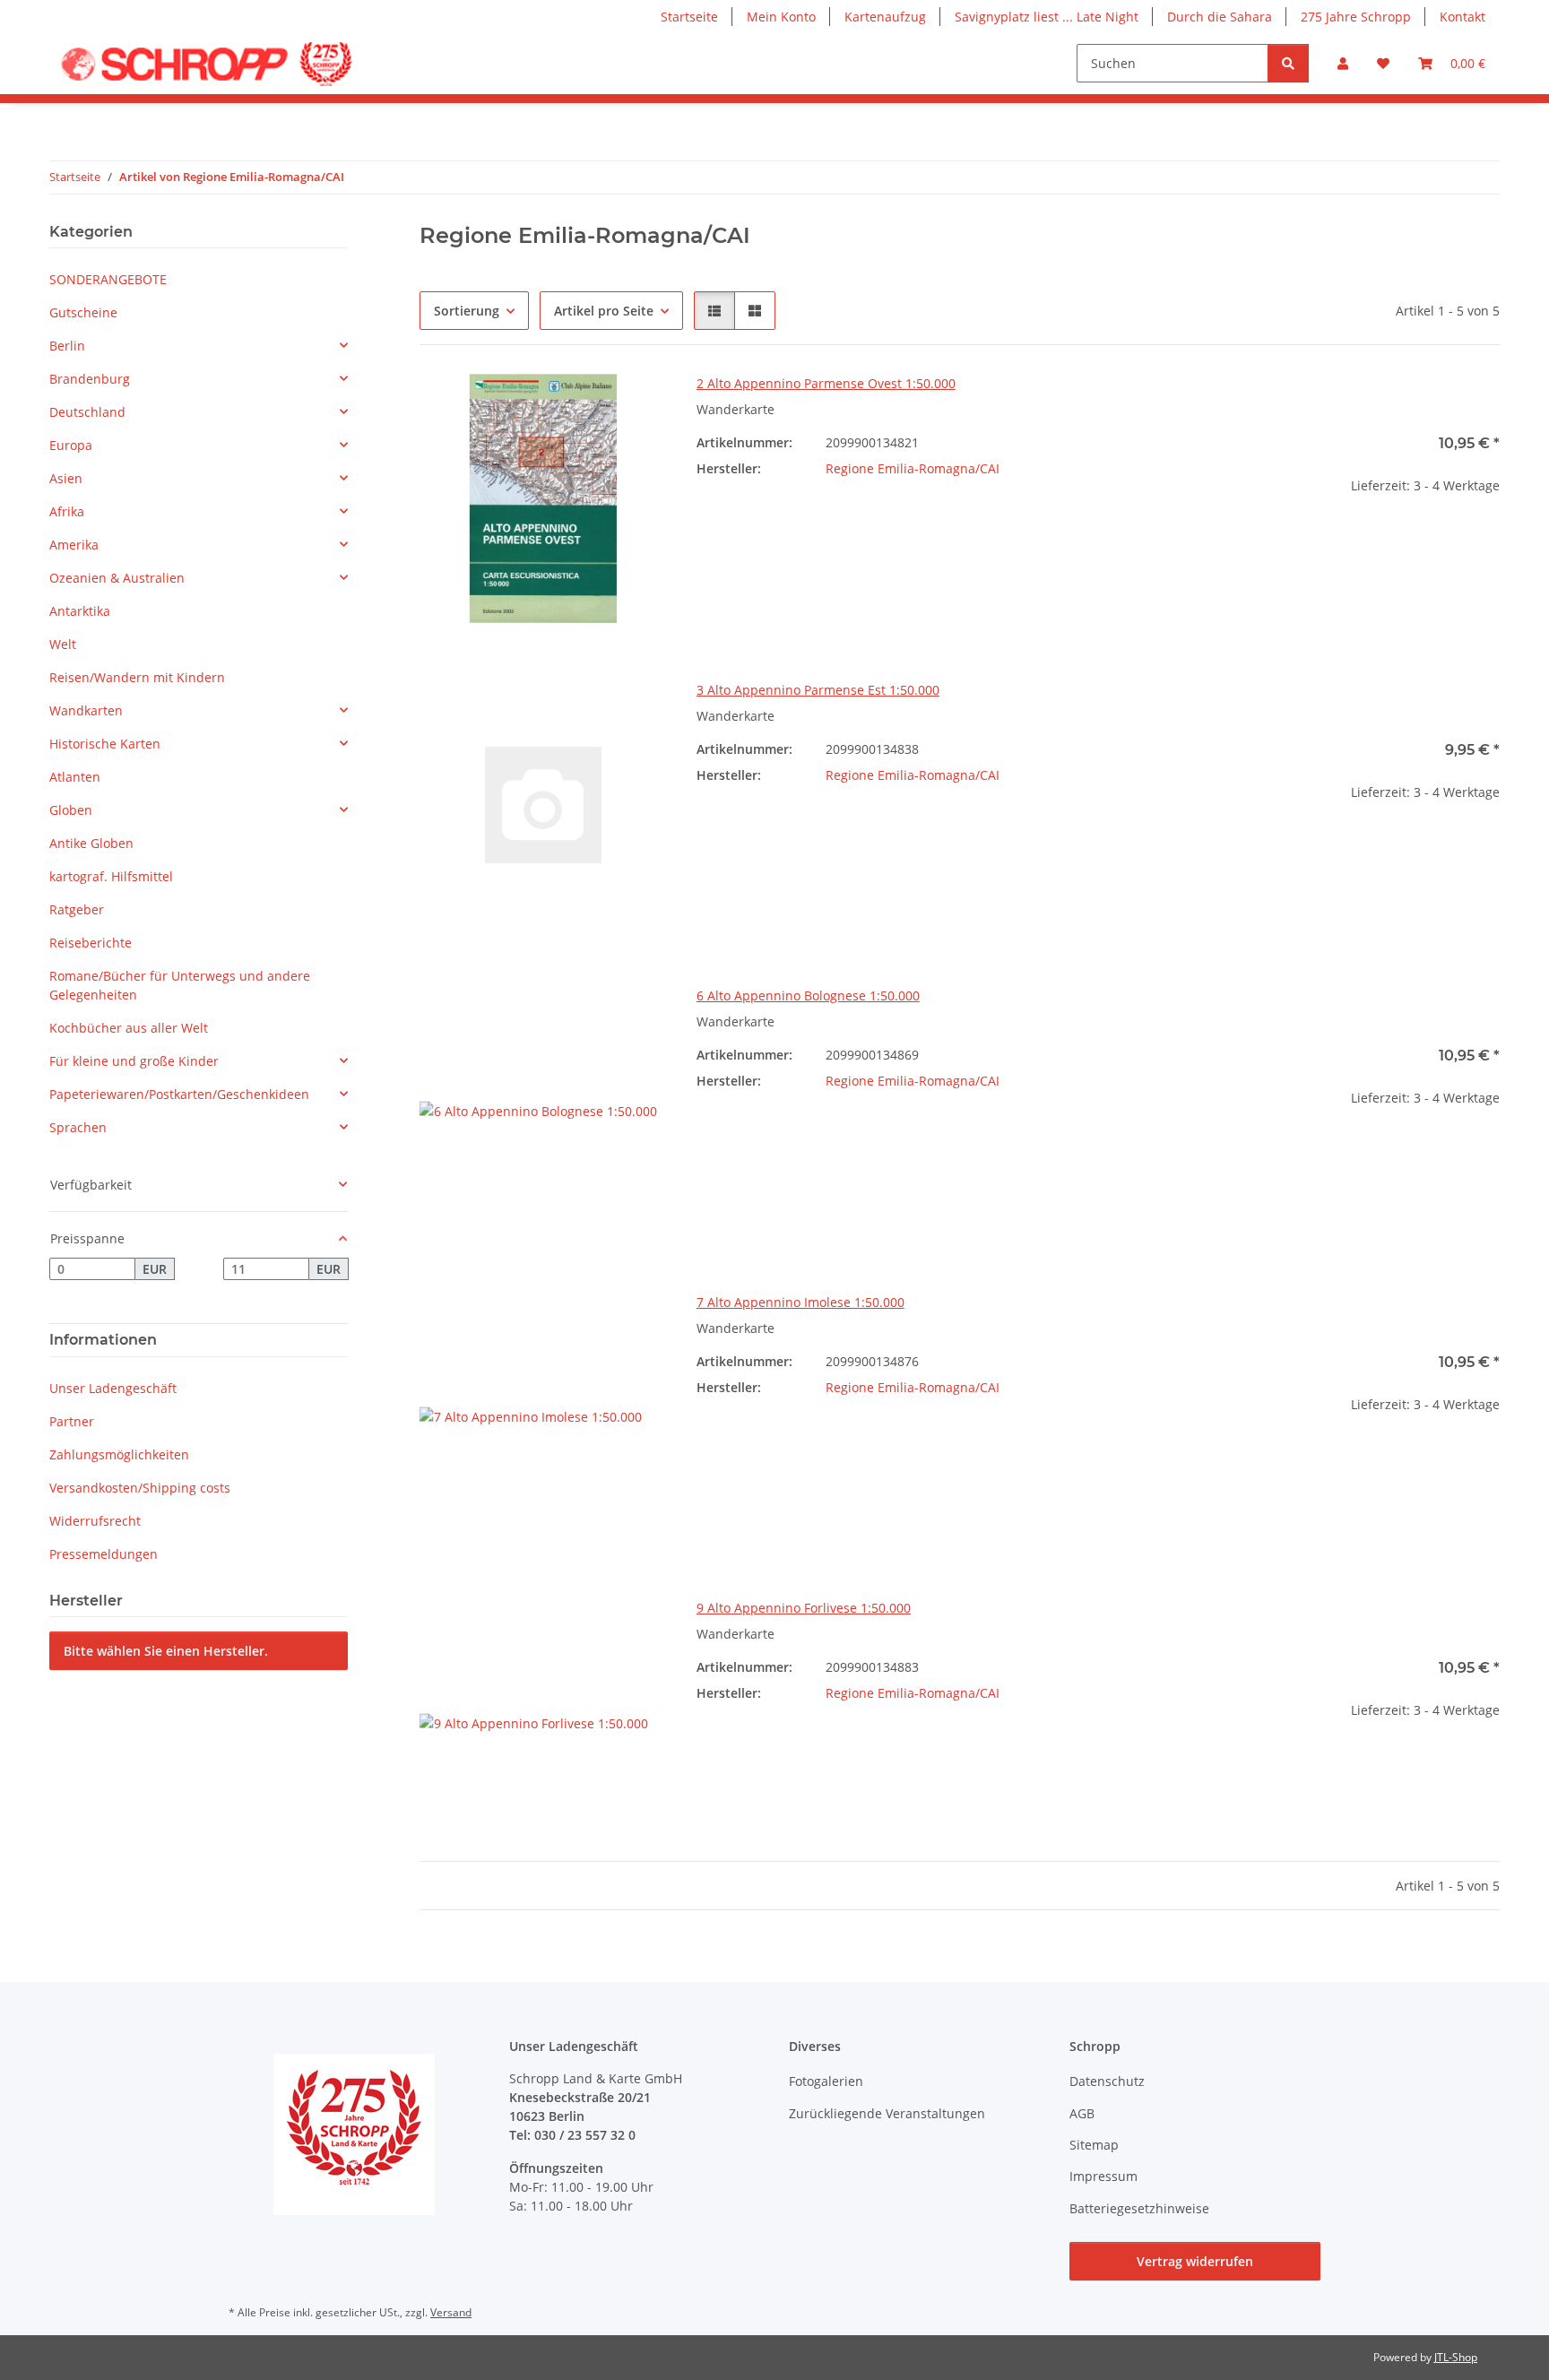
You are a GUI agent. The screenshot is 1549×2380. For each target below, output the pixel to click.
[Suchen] (1288, 63)
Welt (63, 644)
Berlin (67, 346)
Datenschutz (1107, 2081)
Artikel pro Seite (604, 311)
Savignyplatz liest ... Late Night (1047, 17)
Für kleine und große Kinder (134, 1061)
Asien (66, 478)
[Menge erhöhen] (1485, 543)
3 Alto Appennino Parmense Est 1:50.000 (818, 690)
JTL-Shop (1456, 2357)
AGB (1082, 2113)
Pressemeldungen (104, 1554)
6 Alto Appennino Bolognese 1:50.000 (808, 995)
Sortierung (467, 311)
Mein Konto (781, 17)
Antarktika (80, 611)
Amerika (74, 545)
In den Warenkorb (1376, 596)
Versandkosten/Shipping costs (140, 1488)
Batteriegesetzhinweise (1139, 2208)
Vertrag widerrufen (1195, 2261)
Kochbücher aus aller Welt (129, 1028)
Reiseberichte (91, 943)
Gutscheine (83, 312)
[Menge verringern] (1266, 543)
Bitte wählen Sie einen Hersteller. (166, 1651)
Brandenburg (90, 379)
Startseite (689, 17)
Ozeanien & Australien (117, 578)
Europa (71, 445)
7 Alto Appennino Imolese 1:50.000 (800, 1302)
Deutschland (87, 412)
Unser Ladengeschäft (113, 1388)
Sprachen (78, 1127)
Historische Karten (105, 744)
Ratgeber (77, 909)
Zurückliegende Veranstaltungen (887, 2113)
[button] (1343, 63)
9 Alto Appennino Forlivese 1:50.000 (804, 1608)
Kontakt (1462, 17)
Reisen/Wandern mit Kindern (137, 677)
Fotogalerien (826, 2081)
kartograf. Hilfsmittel (111, 876)
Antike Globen (91, 843)
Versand (451, 2312)
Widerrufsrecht (95, 1521)
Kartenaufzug (885, 17)
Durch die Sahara (1220, 17)
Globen (71, 810)
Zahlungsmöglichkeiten (119, 1454)
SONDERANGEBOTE (108, 279)
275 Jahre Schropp (1356, 17)
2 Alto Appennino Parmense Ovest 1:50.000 (826, 383)
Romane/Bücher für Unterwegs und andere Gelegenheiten (180, 985)
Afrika (67, 511)
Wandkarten (86, 710)
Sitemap (1094, 2145)
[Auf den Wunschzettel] (637, 404)
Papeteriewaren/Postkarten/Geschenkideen (179, 1094)
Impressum (1103, 2176)
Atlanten (75, 777)
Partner (72, 1421)
